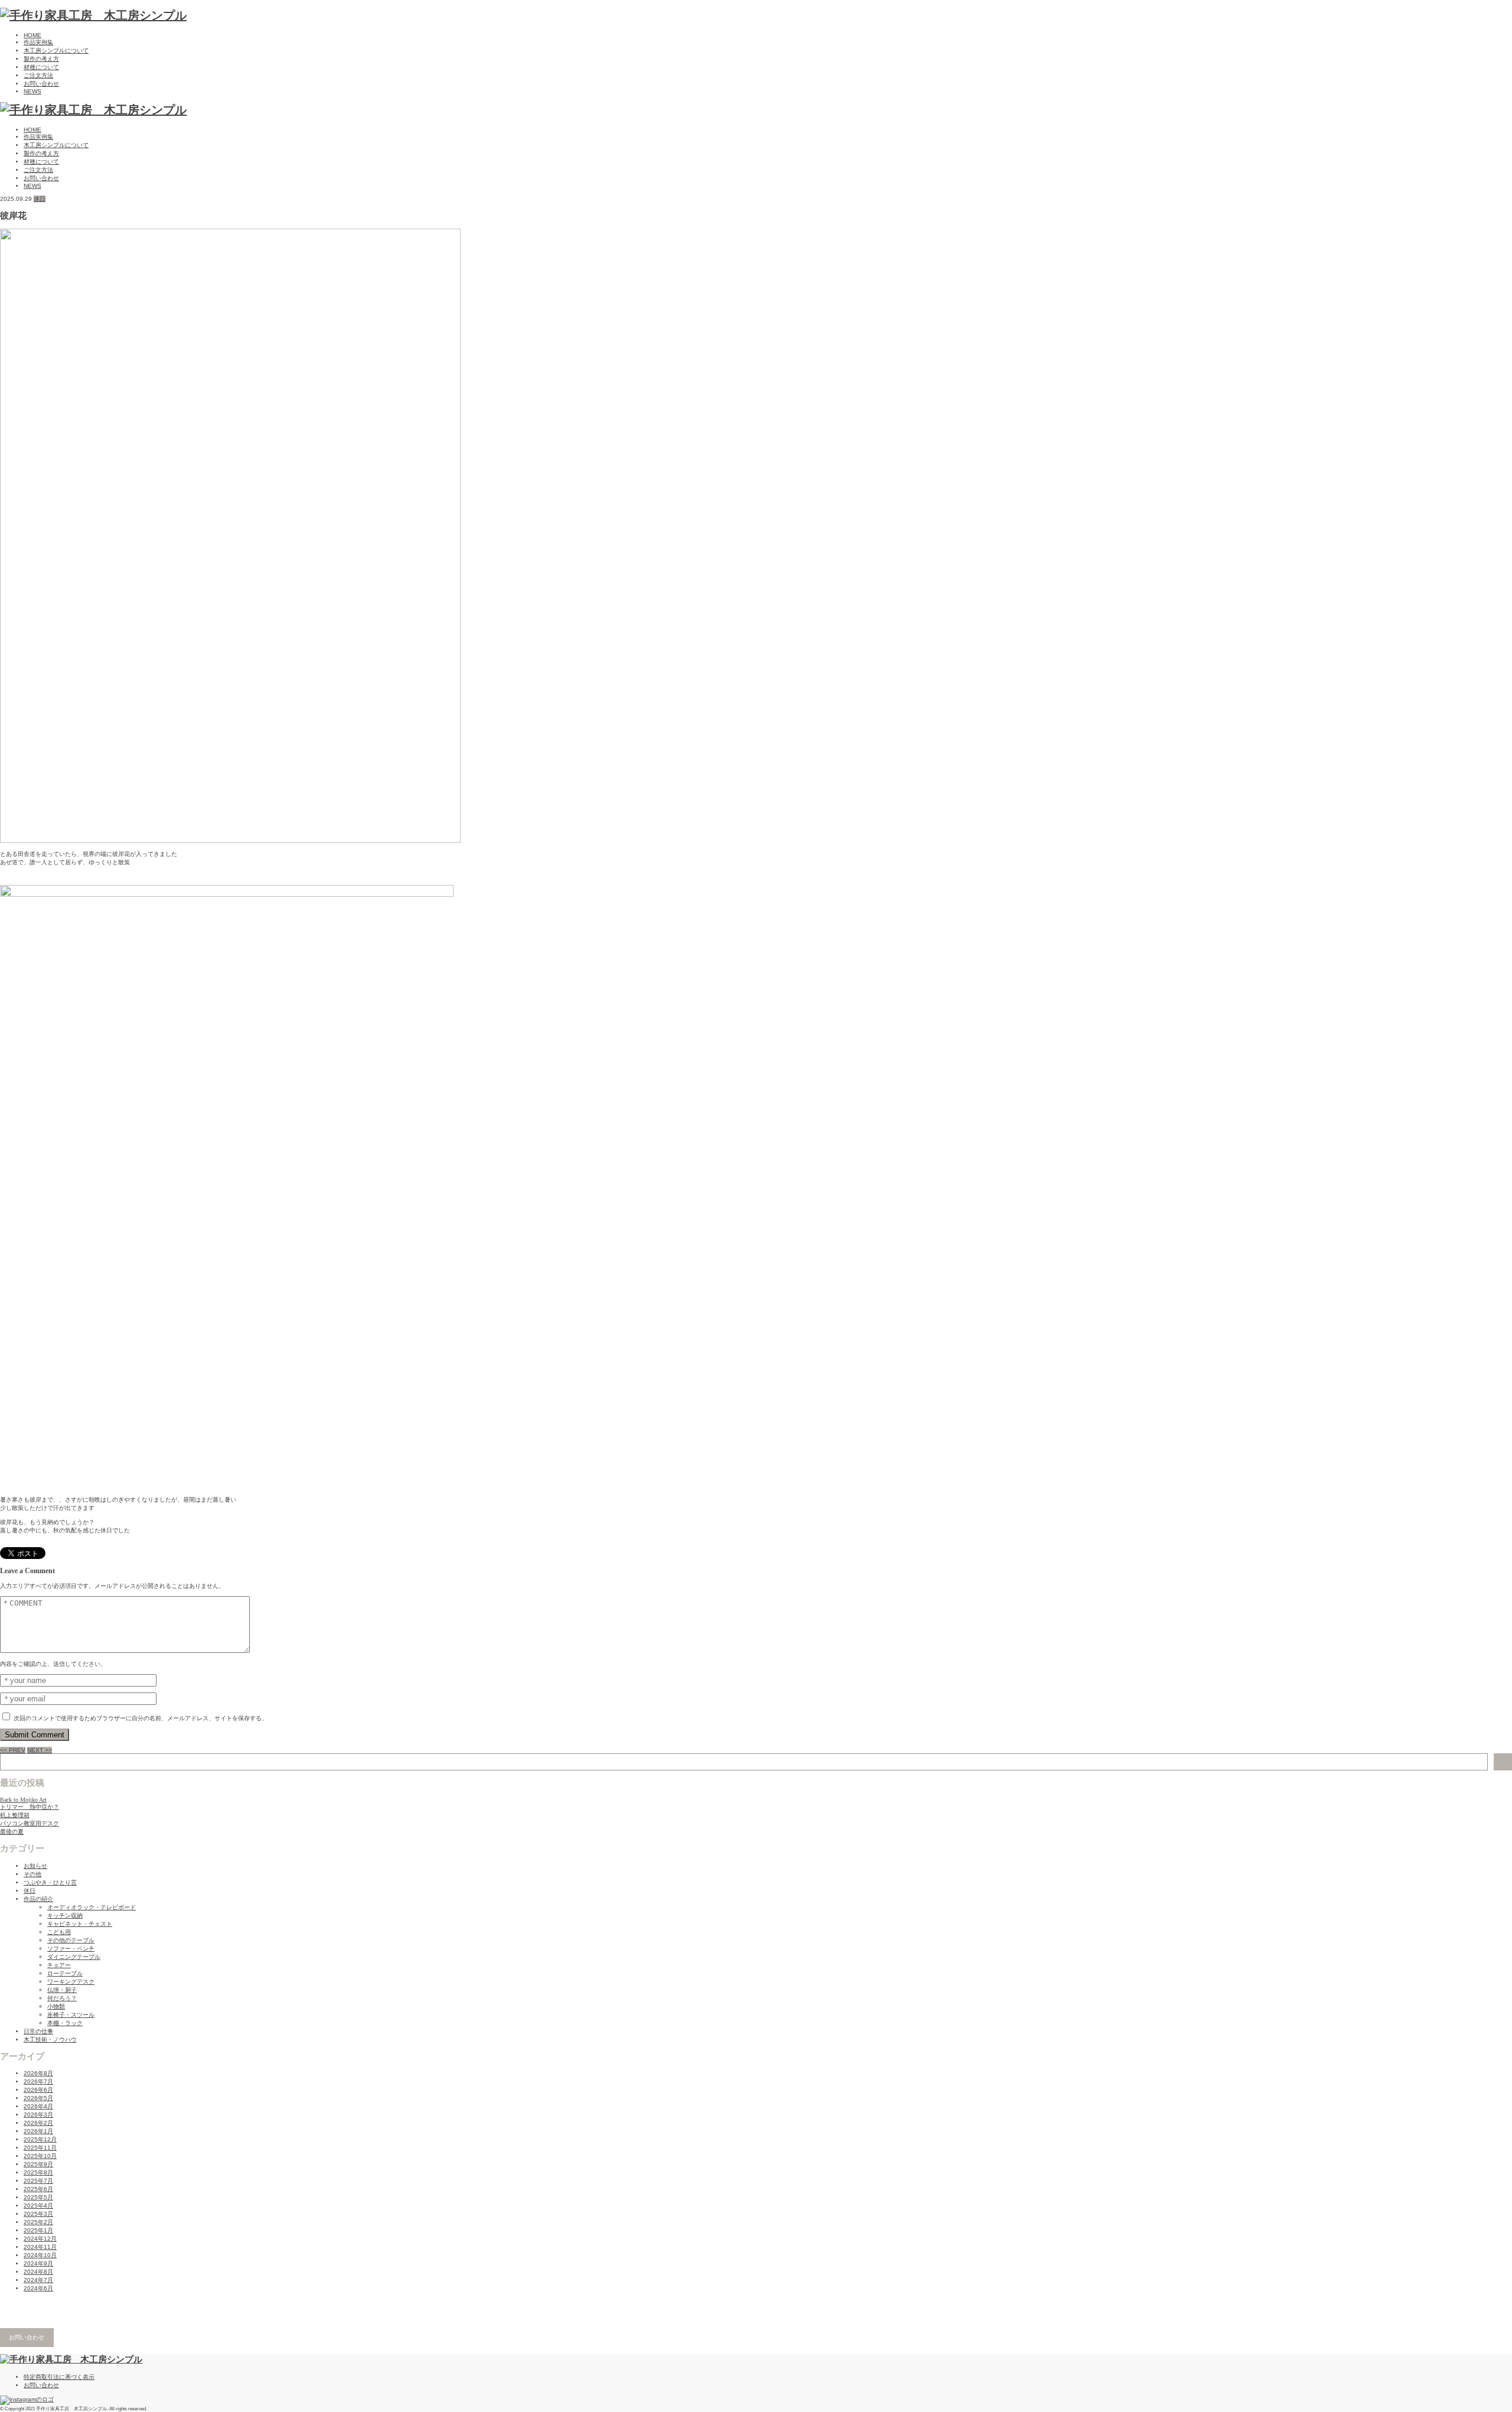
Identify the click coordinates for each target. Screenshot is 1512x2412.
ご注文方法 (38, 75)
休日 (40, 199)
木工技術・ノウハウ (50, 2040)
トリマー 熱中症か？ (30, 1807)
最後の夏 (12, 1832)
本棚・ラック (65, 2023)
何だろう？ (62, 1998)
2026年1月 (38, 2131)
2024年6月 (38, 2288)
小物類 (56, 2006)
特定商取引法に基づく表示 (59, 2377)
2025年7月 (38, 2181)
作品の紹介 (38, 1899)
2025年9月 (38, 2164)
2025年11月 (40, 2148)
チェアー (59, 1965)
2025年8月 (38, 2172)
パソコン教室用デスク (30, 1823)
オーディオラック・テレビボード (92, 1907)
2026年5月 (38, 2098)
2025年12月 (40, 2139)
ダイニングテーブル (74, 1957)
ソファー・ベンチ (71, 1949)
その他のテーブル (71, 1940)
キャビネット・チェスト (80, 1924)
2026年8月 (38, 2073)
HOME (32, 35)
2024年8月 (38, 2272)
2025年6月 (38, 2189)
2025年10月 (40, 2156)
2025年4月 (38, 2206)
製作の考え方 (41, 59)
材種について (41, 67)
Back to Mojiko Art (23, 1800)
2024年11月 (40, 2247)
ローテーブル (65, 1973)
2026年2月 (38, 2123)
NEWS (32, 91)
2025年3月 (38, 2214)
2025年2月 (38, 2222)
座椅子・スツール (71, 2015)
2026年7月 (38, 2081)
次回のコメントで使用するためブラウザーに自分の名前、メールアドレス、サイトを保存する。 (141, 1718)
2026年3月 (38, 2115)
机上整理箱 (15, 1815)
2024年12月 (40, 2239)
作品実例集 (38, 42)
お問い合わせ (41, 84)
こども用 (59, 1932)
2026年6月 (38, 2090)
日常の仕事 (38, 2031)
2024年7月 (38, 2280)
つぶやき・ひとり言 (50, 1882)
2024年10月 (40, 2255)
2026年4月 (38, 2106)
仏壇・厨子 (62, 1990)
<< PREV (13, 1750)
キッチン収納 (65, 1915)
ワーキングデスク (71, 1982)
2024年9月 (38, 2263)
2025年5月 (38, 2197)
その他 (32, 1874)
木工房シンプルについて (56, 51)
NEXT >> (40, 1750)
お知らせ (35, 1866)
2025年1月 (38, 2230)
